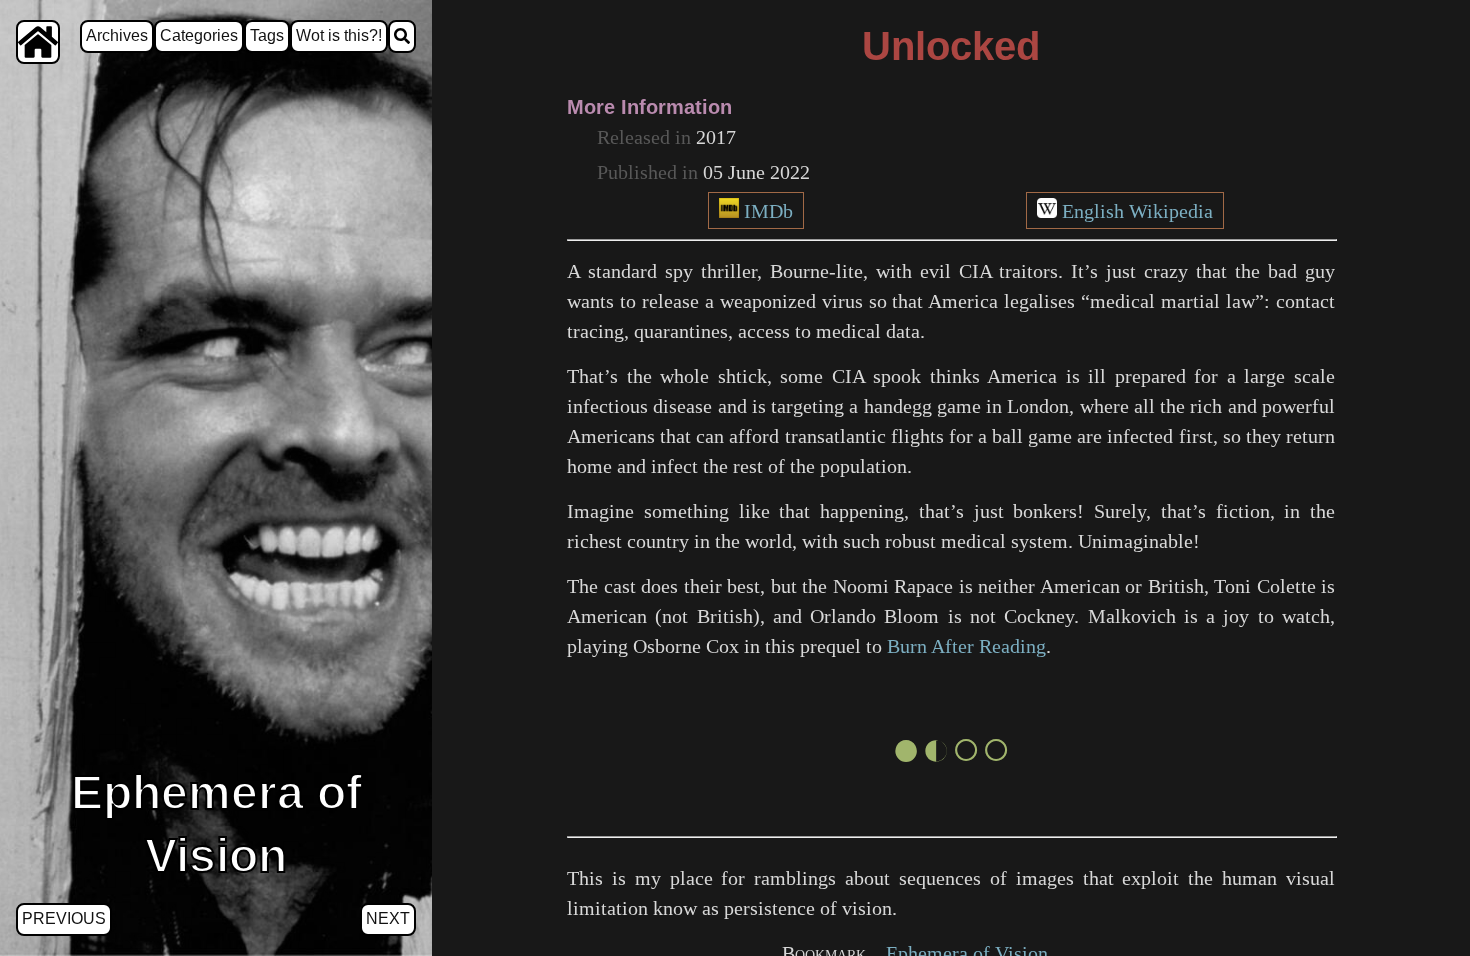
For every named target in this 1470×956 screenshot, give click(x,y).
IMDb (768, 211)
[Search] (402, 36)
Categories (199, 35)
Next (388, 918)
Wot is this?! (339, 35)
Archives (117, 35)
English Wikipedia (1137, 211)
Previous (64, 918)
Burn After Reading (966, 646)
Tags (267, 35)
